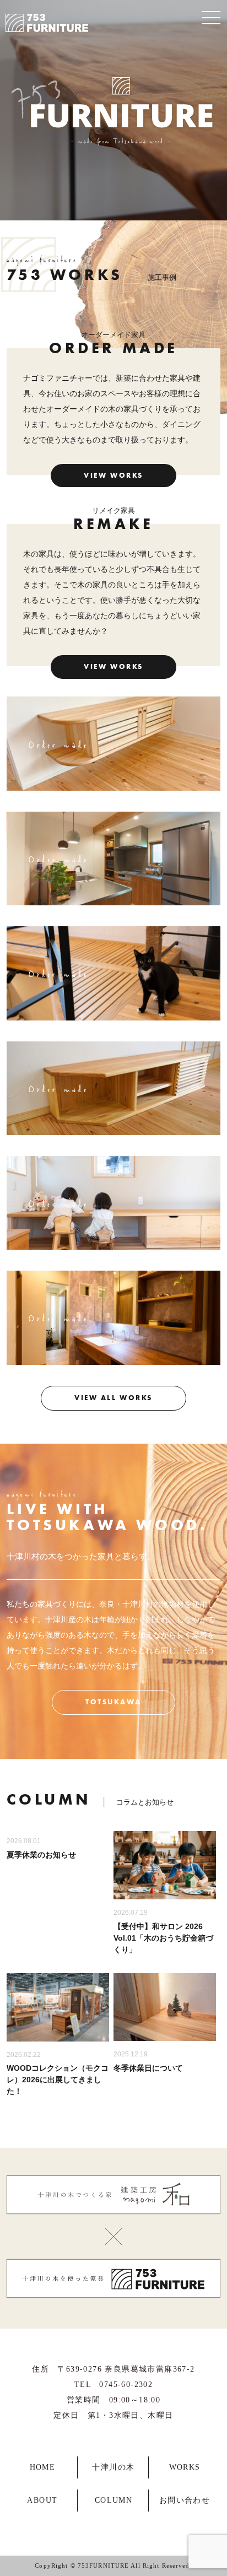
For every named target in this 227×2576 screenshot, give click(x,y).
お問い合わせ (185, 2500)
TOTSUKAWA (113, 1702)
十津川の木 (113, 2467)
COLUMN (113, 2500)
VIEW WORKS (113, 476)
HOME (43, 2467)
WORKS (185, 2467)
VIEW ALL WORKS (113, 1398)
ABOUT (42, 2500)
